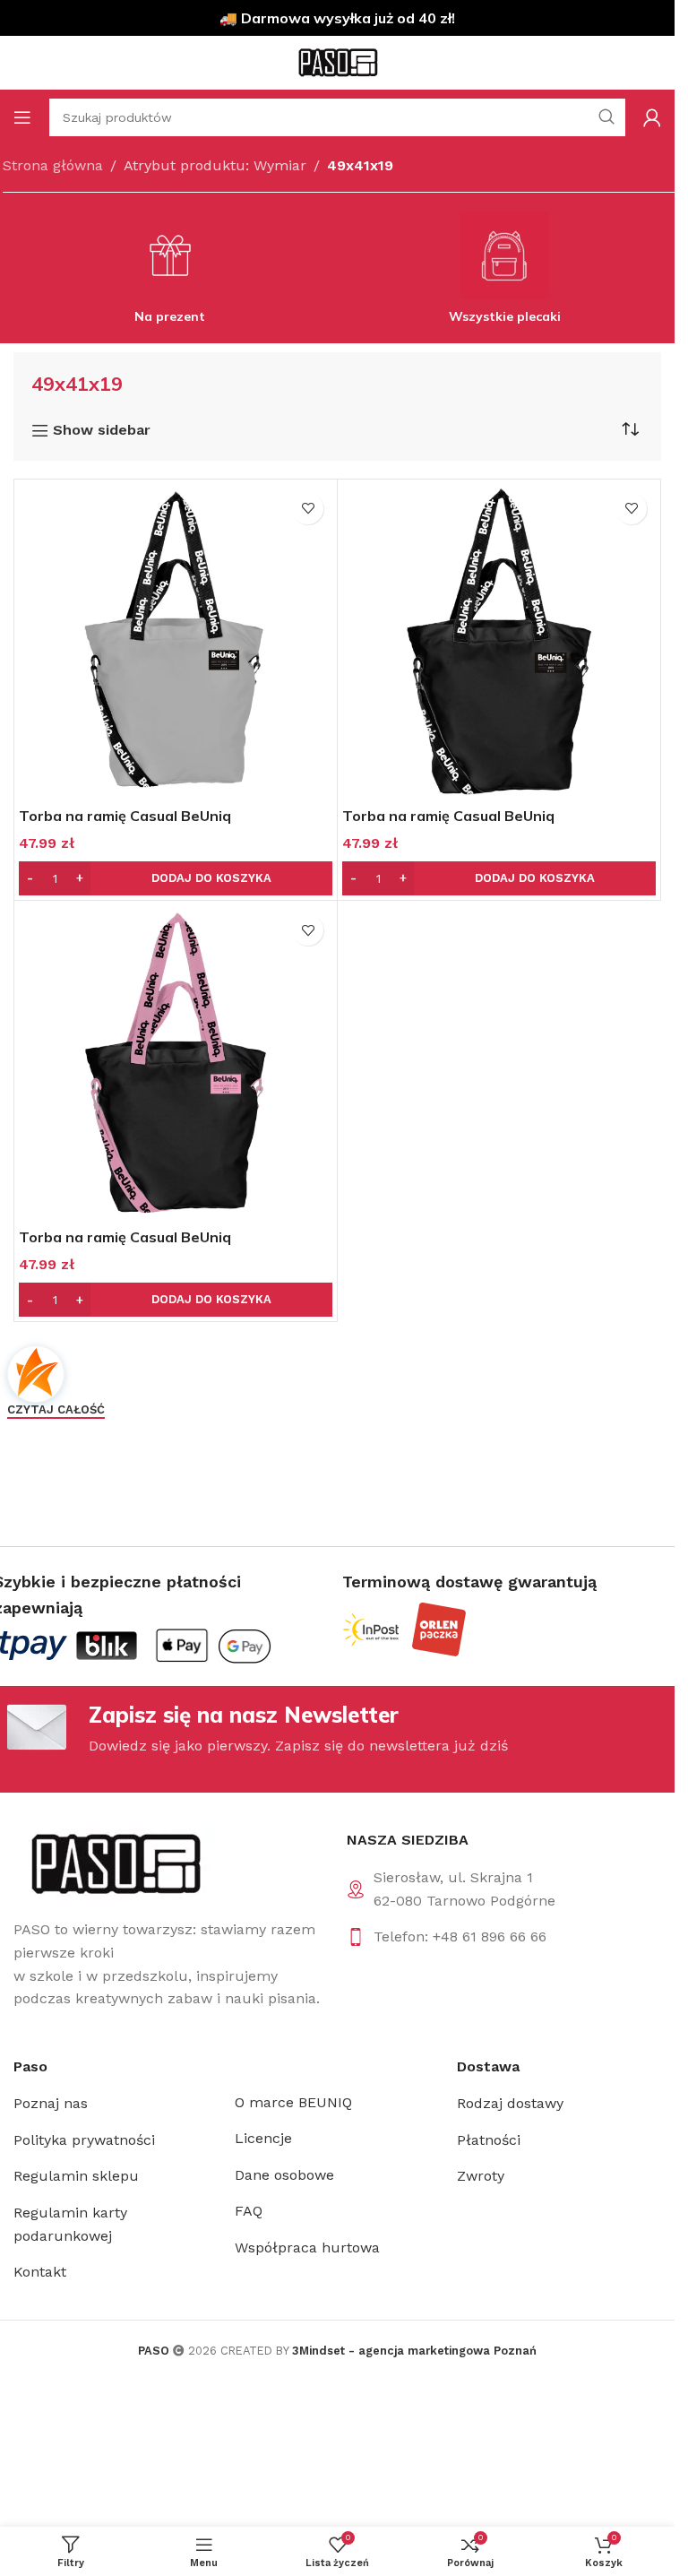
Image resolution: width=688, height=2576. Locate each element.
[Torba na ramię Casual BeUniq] (176, 641)
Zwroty (481, 2176)
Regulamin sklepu (76, 2176)
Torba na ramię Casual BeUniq (125, 816)
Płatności (489, 2140)
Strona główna (53, 165)
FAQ (249, 2211)
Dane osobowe (284, 2175)
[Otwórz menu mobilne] (22, 117)
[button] (176, 878)
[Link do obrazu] (114, 1863)
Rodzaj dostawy (510, 2103)
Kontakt (40, 2272)
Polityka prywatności (84, 2140)
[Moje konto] (652, 117)
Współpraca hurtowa (307, 2248)
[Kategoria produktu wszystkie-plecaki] (505, 273)
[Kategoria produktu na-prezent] (170, 273)
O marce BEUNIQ (293, 2102)
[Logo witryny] (338, 61)
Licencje (263, 2138)
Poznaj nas (51, 2103)
